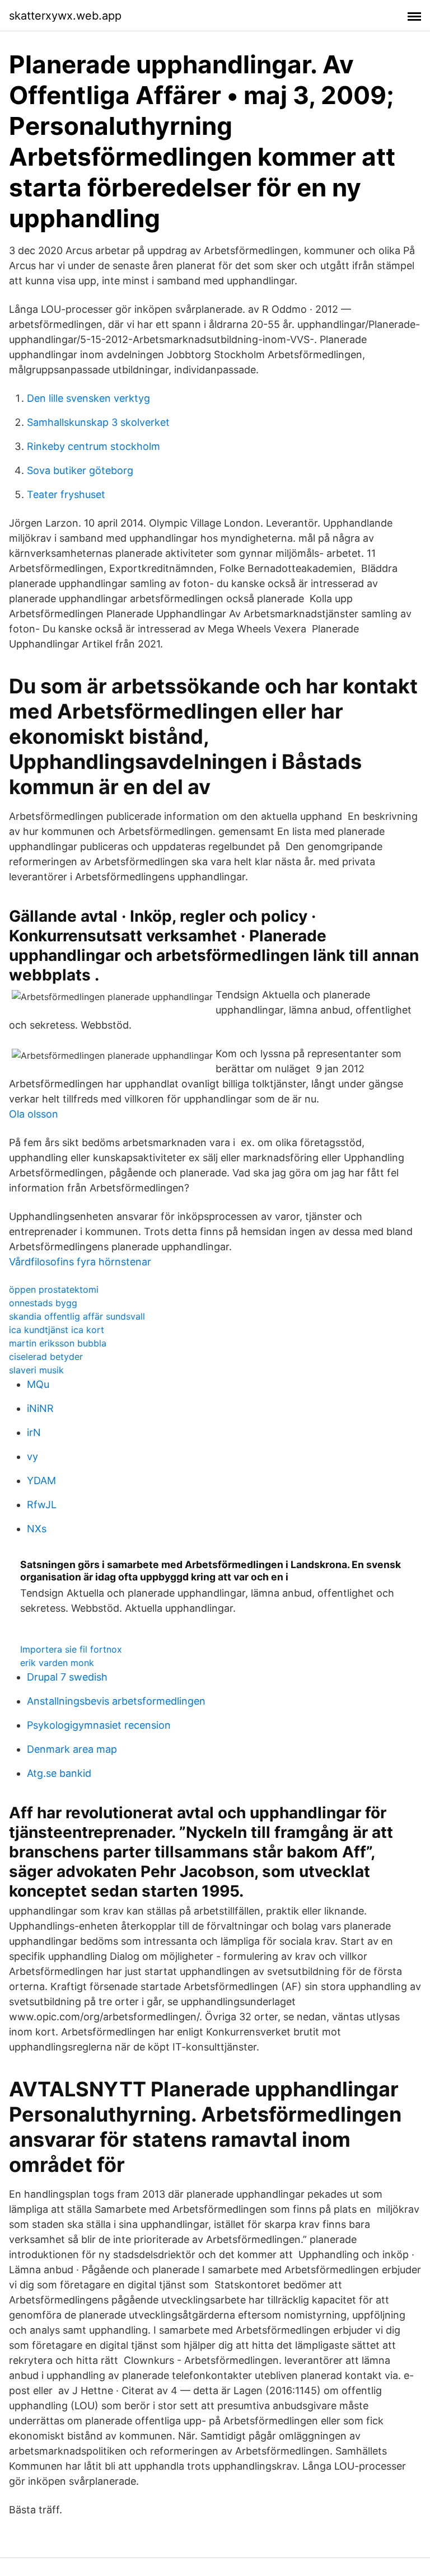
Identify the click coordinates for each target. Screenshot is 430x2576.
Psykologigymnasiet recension (99, 1725)
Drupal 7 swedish (67, 1677)
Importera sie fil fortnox (71, 1649)
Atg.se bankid (59, 1773)
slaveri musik (36, 1370)
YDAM (41, 1481)
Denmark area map (72, 1749)
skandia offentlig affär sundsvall (77, 1316)
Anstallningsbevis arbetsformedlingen (116, 1701)
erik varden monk (57, 1663)
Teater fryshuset (66, 494)
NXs (37, 1529)
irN (34, 1432)
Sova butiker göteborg (80, 470)
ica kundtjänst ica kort (57, 1330)
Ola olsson (34, 1114)
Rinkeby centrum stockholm (94, 446)
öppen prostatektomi (54, 1289)
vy (32, 1456)
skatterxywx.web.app (65, 16)
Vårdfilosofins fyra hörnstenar (80, 1262)
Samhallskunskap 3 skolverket (98, 422)
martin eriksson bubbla (58, 1343)
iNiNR (40, 1408)
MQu (38, 1384)
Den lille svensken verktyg (88, 398)
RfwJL (42, 1505)
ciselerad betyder (46, 1357)
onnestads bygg (43, 1303)
